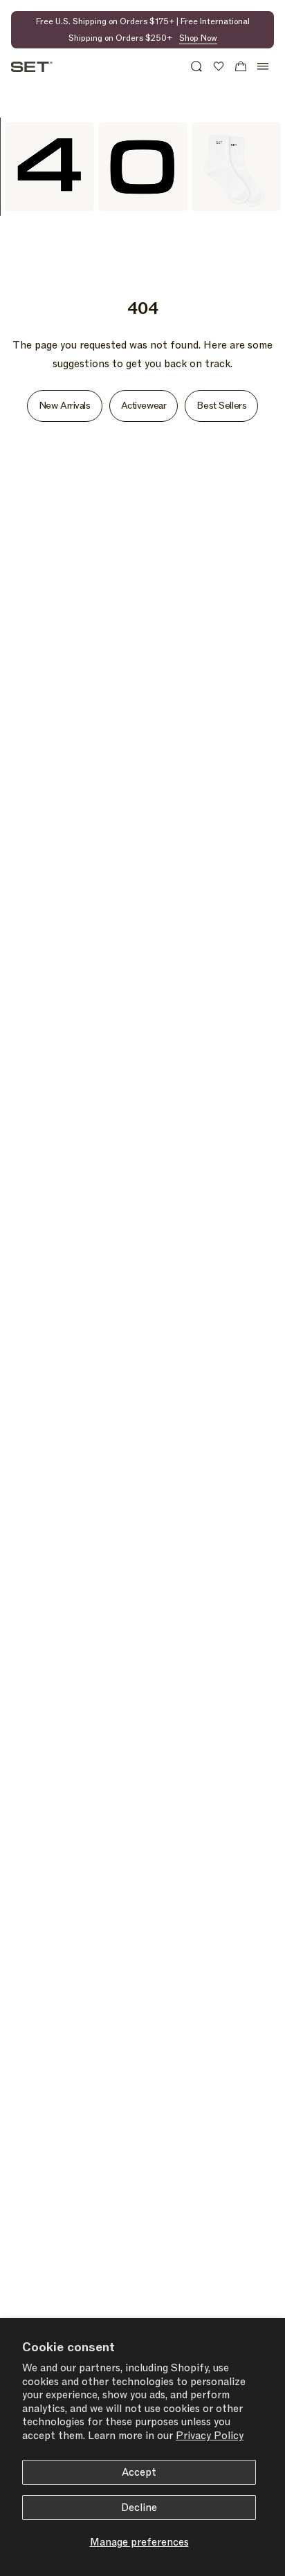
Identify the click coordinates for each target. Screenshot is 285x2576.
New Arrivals (65, 406)
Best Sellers (221, 406)
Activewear (144, 406)
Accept (139, 2472)
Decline (139, 2508)
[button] (196, 66)
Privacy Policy (210, 2436)
